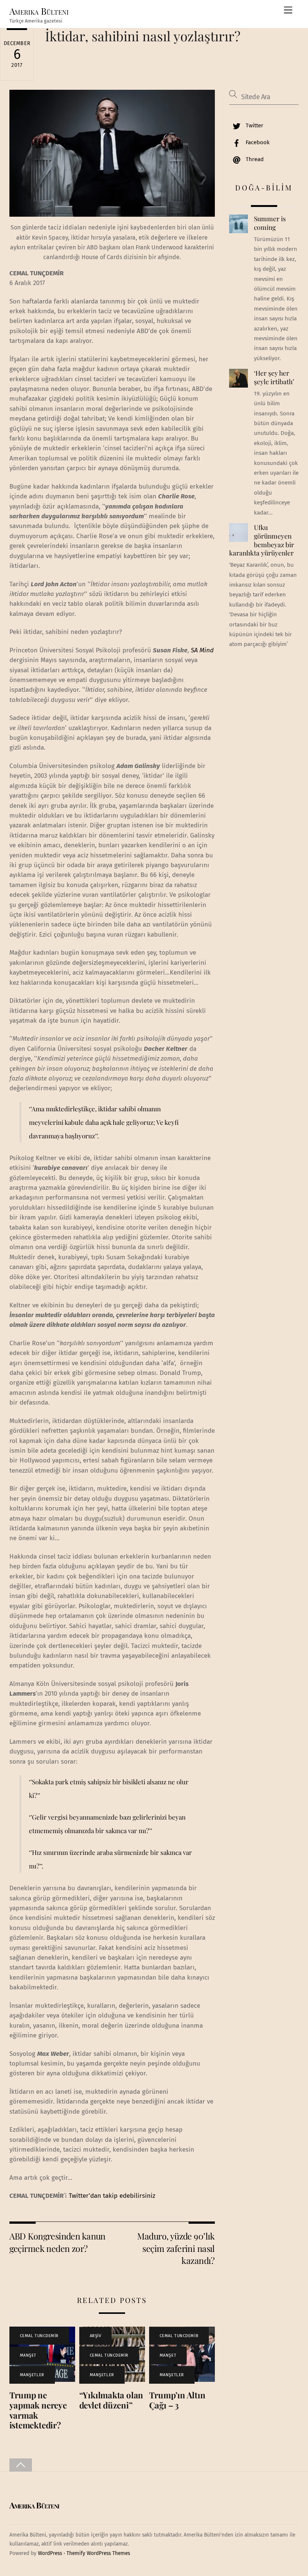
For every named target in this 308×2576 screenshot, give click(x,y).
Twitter (254, 125)
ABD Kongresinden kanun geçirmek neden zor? (57, 2242)
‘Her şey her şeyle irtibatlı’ (274, 377)
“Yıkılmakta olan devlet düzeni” (111, 2400)
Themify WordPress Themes (98, 2553)
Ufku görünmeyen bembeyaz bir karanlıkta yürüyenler (261, 540)
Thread (254, 159)
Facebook (257, 142)
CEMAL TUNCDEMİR (39, 2336)
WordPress (50, 2553)
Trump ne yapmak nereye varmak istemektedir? (38, 2410)
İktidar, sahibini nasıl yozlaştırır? (143, 36)
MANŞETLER (32, 2375)
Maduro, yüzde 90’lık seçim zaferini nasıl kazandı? (176, 2248)
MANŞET (28, 2355)
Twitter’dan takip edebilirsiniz (112, 2196)
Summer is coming (270, 223)
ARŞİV (96, 2336)
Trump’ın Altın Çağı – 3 (177, 2400)
